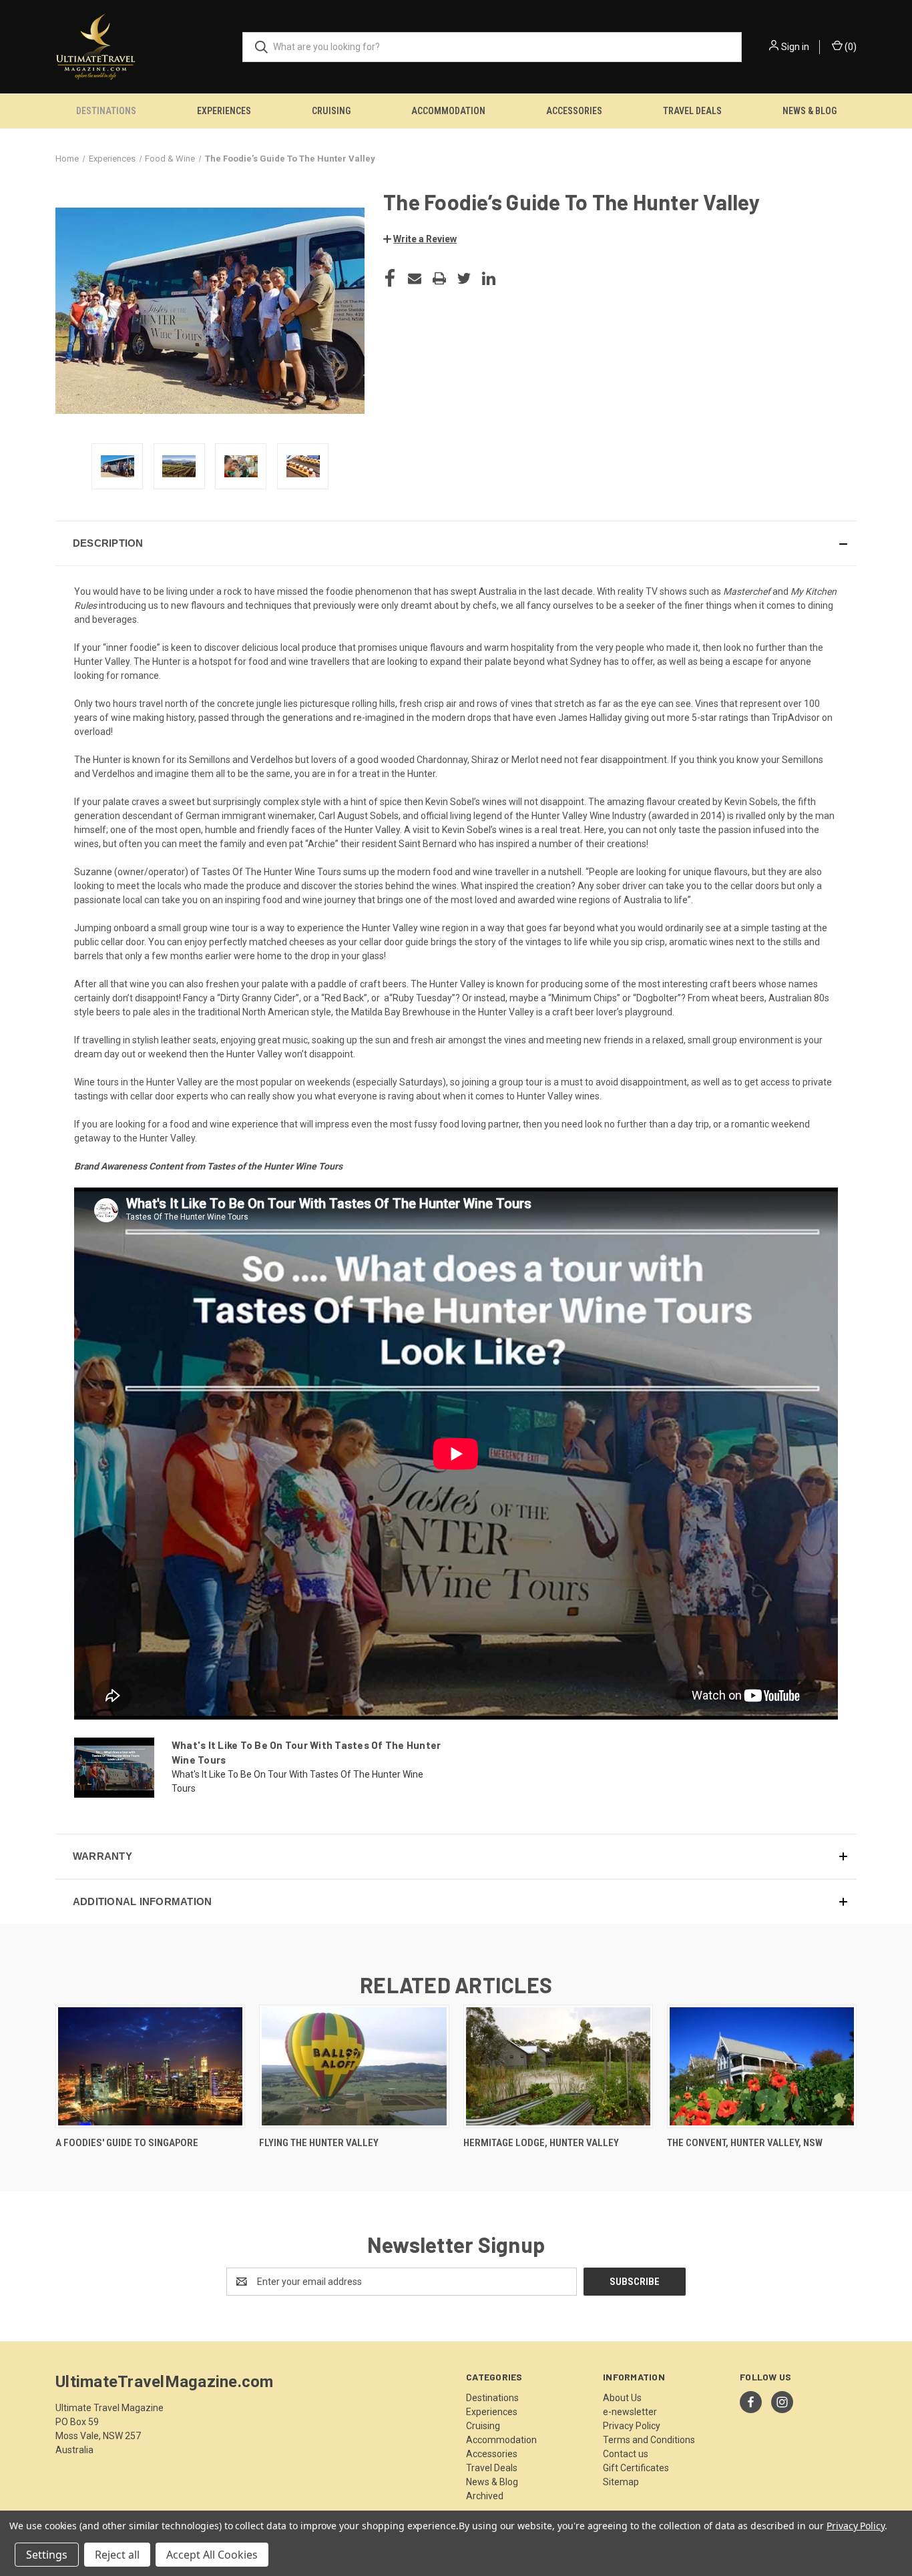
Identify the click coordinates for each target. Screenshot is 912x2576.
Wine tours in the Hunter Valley (138, 1082)
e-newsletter (630, 2412)
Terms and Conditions (649, 2440)
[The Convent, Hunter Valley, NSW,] (762, 2066)
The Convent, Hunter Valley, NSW (745, 2143)
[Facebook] (390, 278)
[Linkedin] (489, 278)
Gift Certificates (636, 2468)
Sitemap (621, 2482)
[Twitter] (464, 278)
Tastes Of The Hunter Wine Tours (271, 872)
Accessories (574, 111)
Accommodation (448, 111)
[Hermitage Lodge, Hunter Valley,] (558, 2066)
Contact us (626, 2454)
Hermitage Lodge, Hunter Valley (541, 2143)
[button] (420, 239)
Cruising (331, 111)
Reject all (117, 2555)
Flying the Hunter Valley (319, 2143)
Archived (485, 2496)
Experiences (224, 111)
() (850, 47)
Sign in (795, 47)
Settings (47, 2555)
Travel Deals (692, 111)
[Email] (415, 278)
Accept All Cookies (212, 2555)
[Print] (439, 278)
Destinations (106, 111)
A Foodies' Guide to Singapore (127, 2143)
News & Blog (810, 111)
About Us (622, 2398)
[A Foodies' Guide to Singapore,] (150, 2066)
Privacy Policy (632, 2426)
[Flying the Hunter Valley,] (354, 2066)
